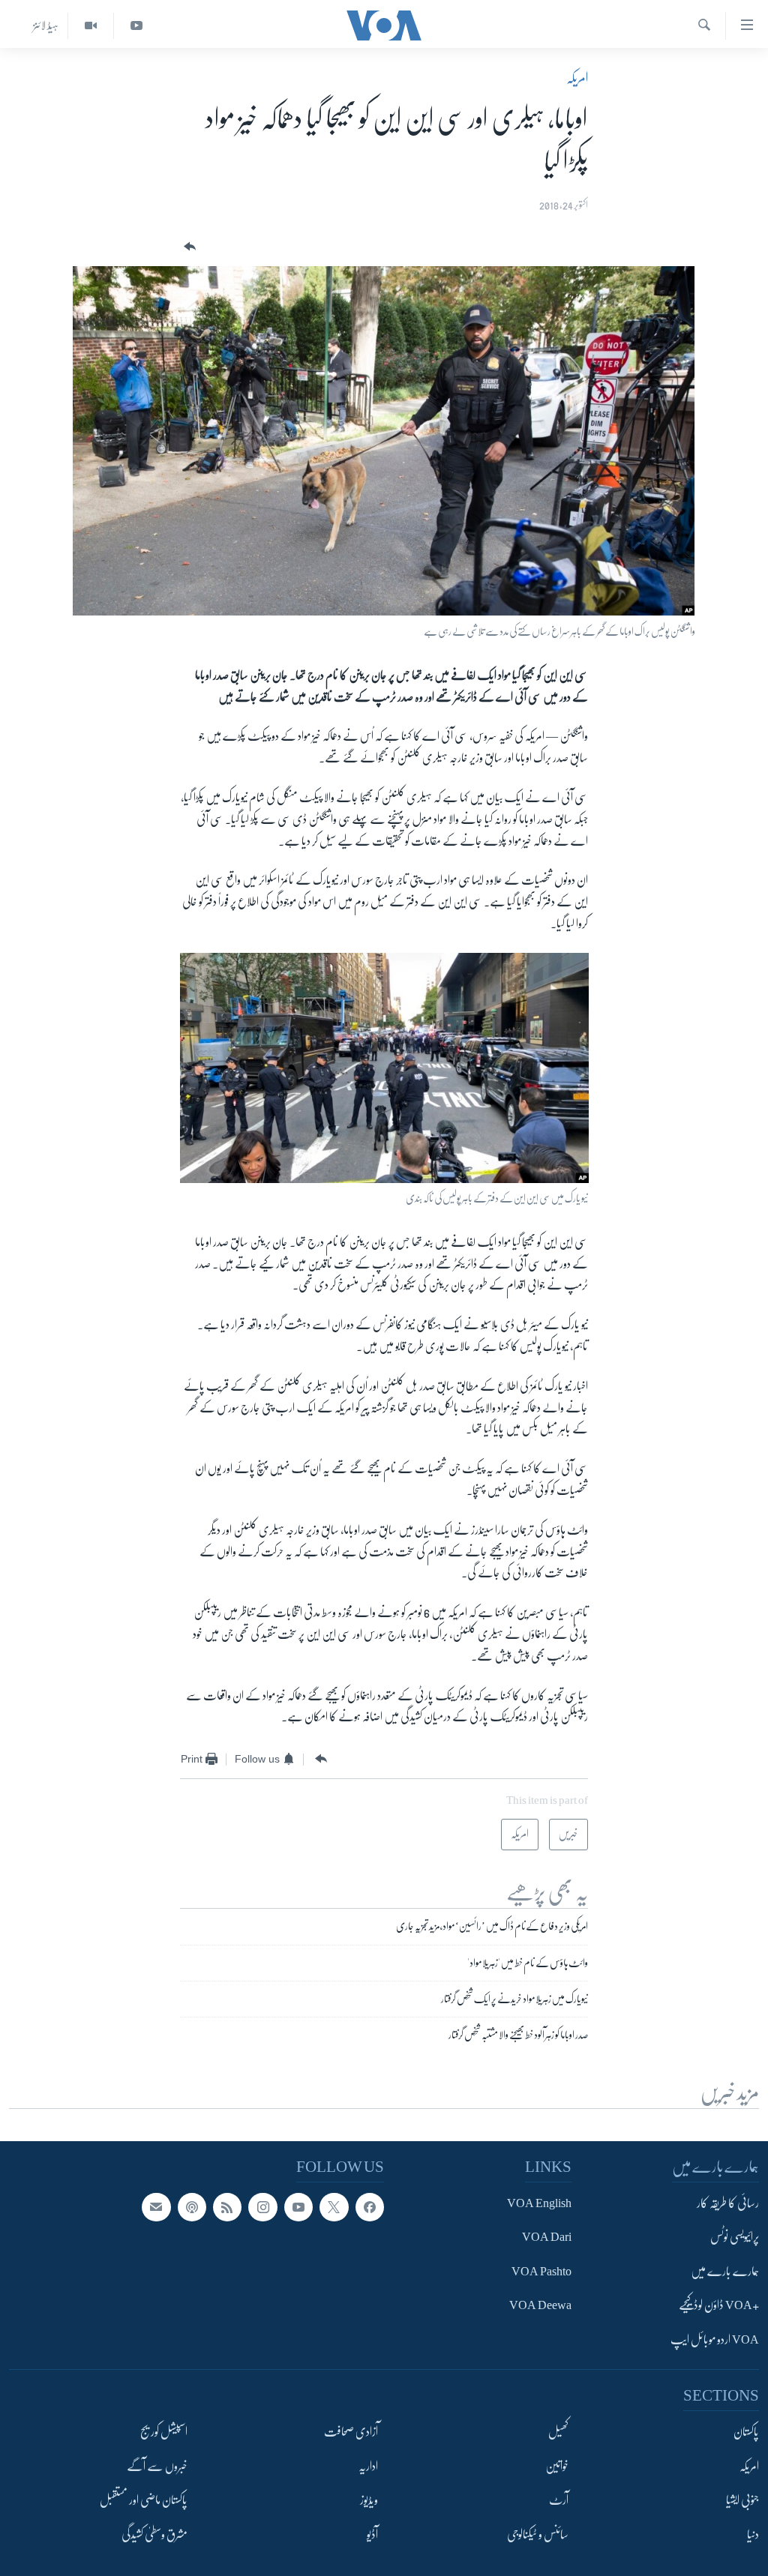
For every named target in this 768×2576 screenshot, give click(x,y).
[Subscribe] (156, 2207)
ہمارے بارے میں (725, 2272)
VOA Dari (547, 2238)
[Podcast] (192, 2207)
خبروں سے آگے (157, 2467)
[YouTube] (136, 26)
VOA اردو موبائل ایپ (715, 2340)
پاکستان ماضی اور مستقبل (144, 2500)
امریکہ (577, 78)
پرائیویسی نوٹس (735, 2238)
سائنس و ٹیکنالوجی (538, 2535)
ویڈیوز (369, 2500)
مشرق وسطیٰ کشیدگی (154, 2535)
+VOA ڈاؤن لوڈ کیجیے (719, 2306)
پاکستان (746, 2432)
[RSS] (227, 2207)
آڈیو (372, 2535)
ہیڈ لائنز (46, 25)
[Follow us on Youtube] (298, 2207)
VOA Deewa (540, 2306)
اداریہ (368, 2467)
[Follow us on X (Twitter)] (334, 2207)
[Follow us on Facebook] (370, 2207)
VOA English (539, 2203)
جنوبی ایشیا (742, 2500)
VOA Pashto (541, 2272)
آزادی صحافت (351, 2432)
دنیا (753, 2535)
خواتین (557, 2467)
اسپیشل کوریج (164, 2432)
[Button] (188, 247)
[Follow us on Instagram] (262, 2207)
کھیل (558, 2432)
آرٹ (559, 2500)
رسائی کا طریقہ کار (728, 2203)
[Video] (90, 26)
